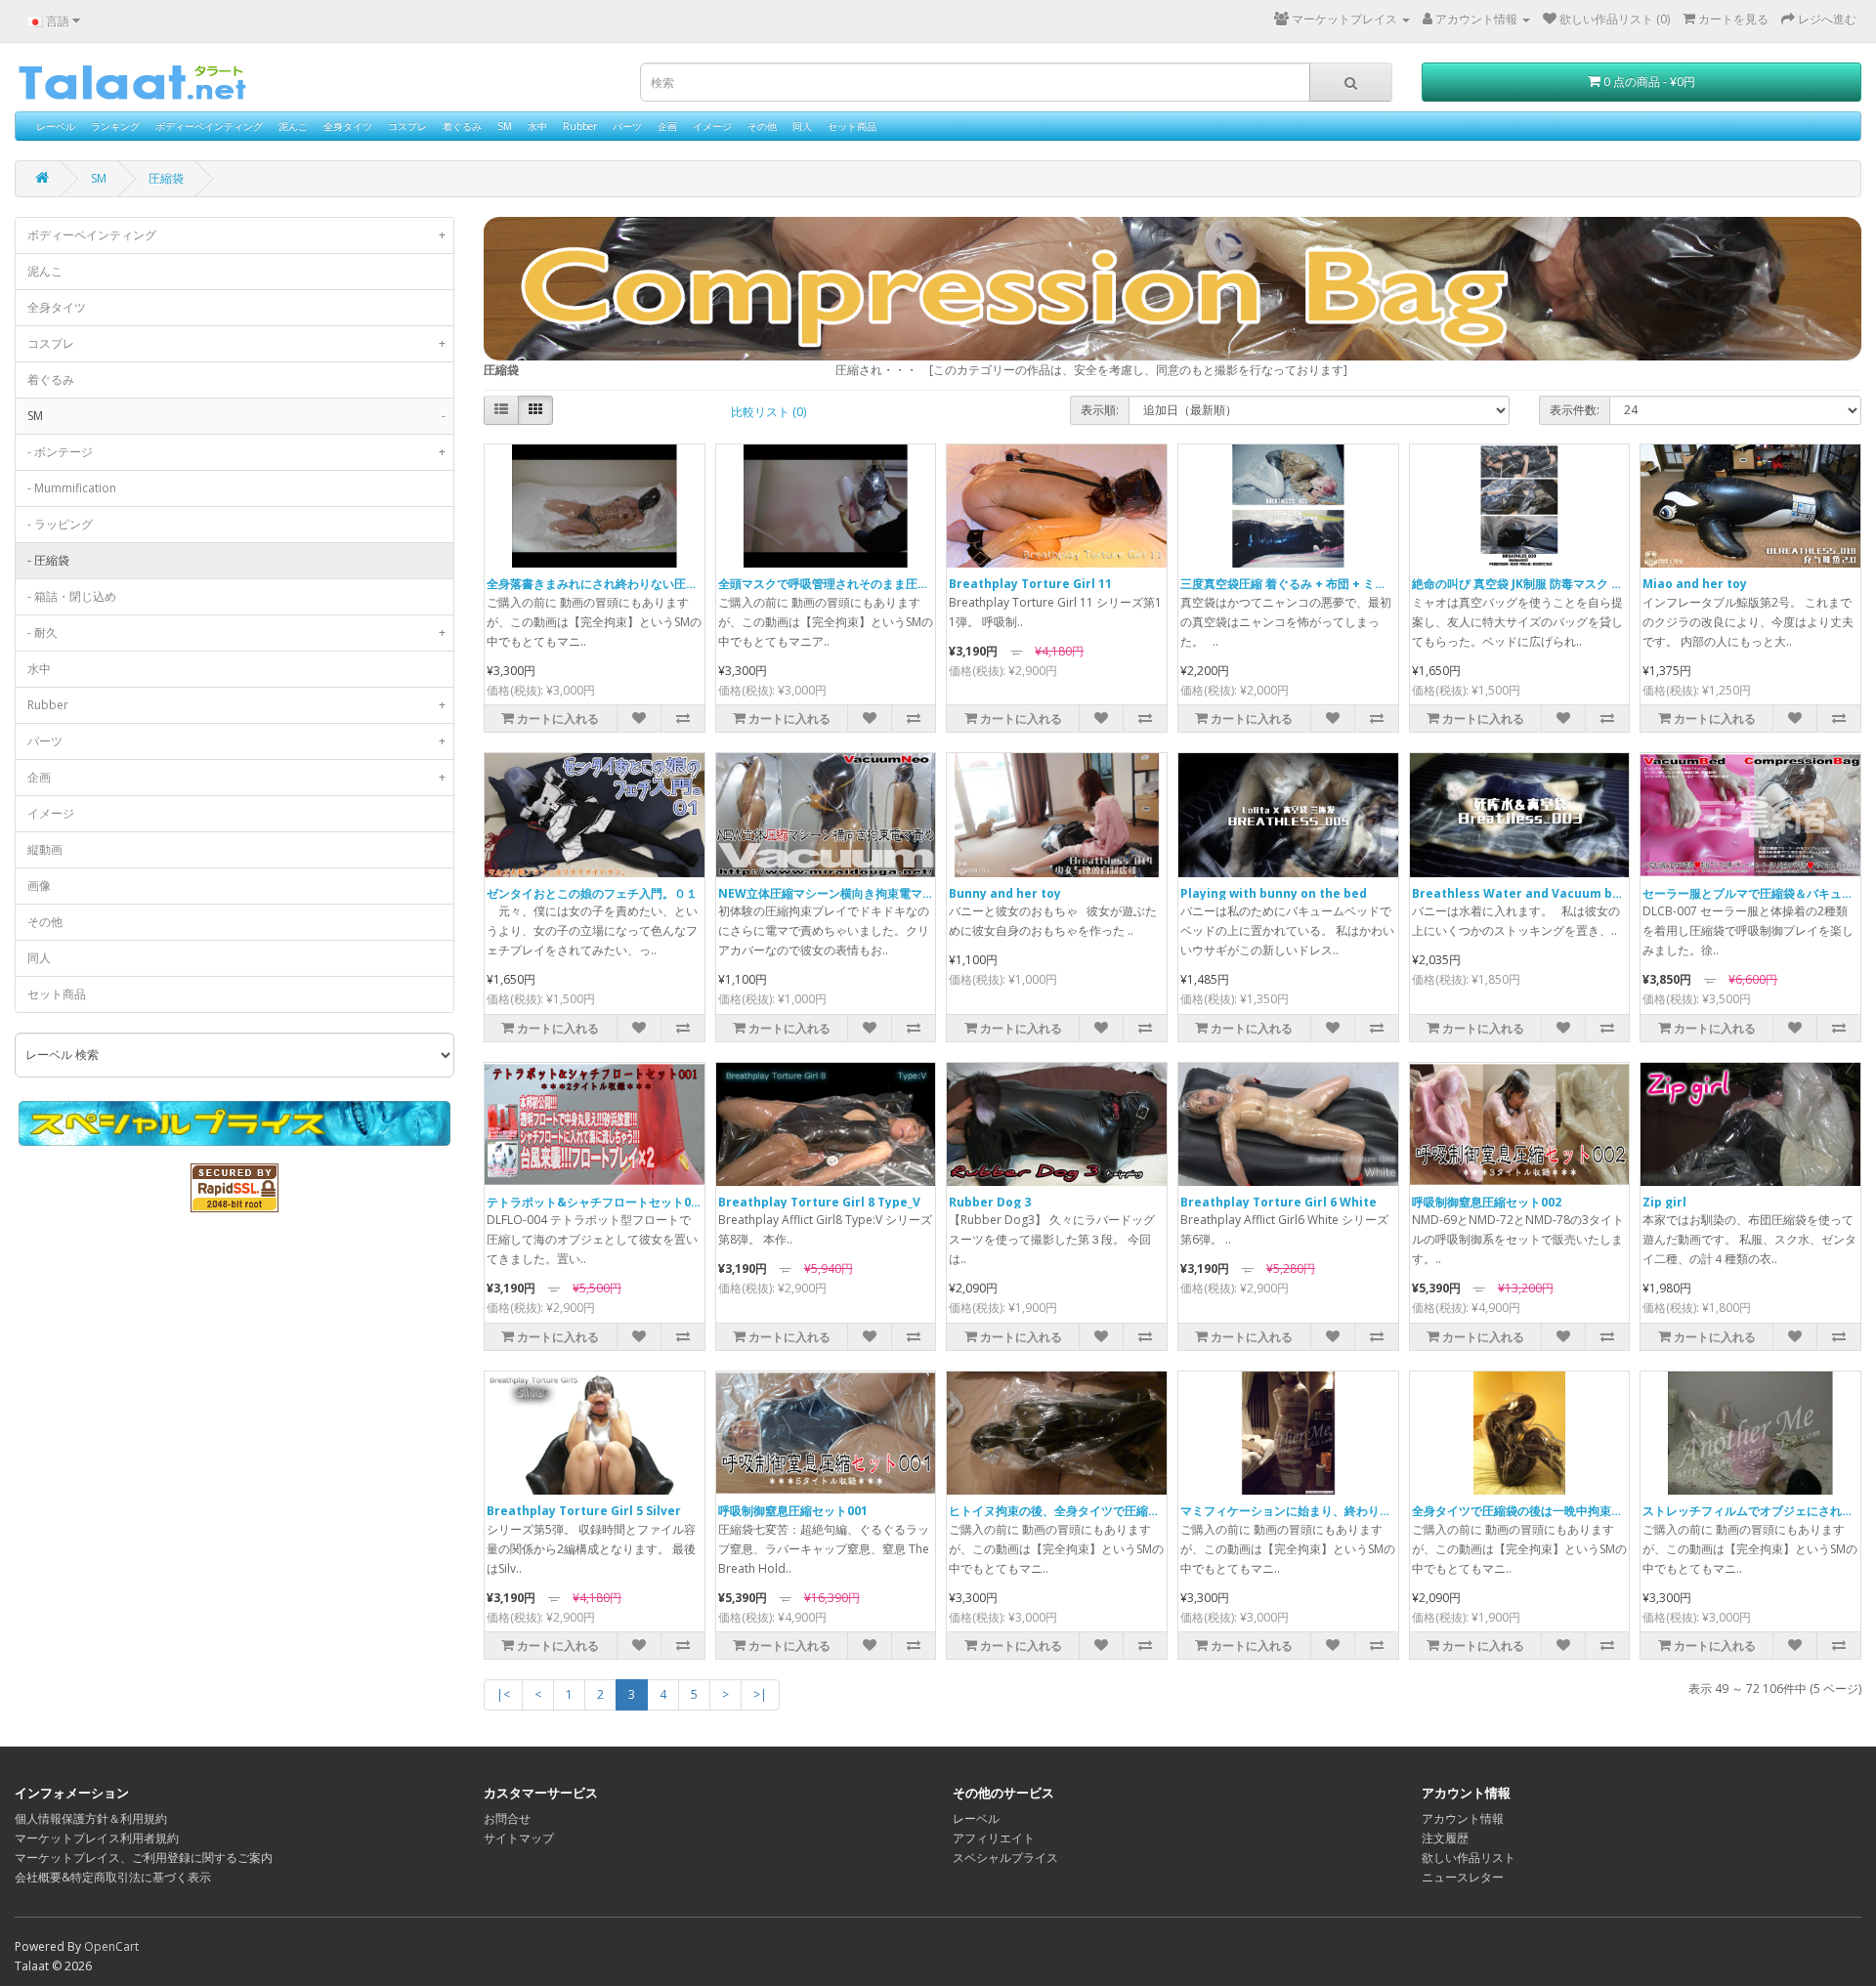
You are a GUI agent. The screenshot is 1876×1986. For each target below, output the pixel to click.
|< (503, 1694)
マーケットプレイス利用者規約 (97, 1838)
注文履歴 (1445, 1838)
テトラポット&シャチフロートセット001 (596, 1202)
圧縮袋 (166, 178)
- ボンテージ (236, 452)
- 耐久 (236, 633)
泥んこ (293, 126)
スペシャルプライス (1005, 1858)
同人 (802, 126)
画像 (39, 886)
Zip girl (1664, 1202)
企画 (667, 126)
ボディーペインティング (209, 126)
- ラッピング (60, 524)
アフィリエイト (994, 1838)
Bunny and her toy (1005, 893)
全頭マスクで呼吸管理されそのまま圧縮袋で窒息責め (859, 584)
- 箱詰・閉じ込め (72, 596)
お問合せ (507, 1818)
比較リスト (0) (768, 412)
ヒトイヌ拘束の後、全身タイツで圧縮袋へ (1060, 1511)
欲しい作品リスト (1469, 1858)
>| (760, 1694)
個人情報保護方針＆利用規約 (91, 1818)
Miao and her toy (1695, 584)
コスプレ (407, 126)
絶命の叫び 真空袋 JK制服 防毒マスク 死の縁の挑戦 (1547, 584)
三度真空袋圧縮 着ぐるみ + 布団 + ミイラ (1289, 584)
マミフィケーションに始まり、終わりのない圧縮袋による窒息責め (1356, 1511)
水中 (537, 126)
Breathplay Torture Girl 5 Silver (584, 1511)
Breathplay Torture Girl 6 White (1279, 1202)
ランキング (115, 126)
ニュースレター (1463, 1877)
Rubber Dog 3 (990, 1202)
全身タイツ (348, 126)
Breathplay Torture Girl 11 (1030, 584)
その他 (762, 126)
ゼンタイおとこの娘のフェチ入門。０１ (592, 893)
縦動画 (45, 849)
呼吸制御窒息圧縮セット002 (1487, 1202)
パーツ (627, 126)
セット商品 (852, 126)
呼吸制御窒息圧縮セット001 (793, 1511)
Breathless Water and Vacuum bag (1520, 893)
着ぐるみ (462, 126)
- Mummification (72, 488)
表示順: (1100, 410)
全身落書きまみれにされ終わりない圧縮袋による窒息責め (639, 584)
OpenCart (111, 1946)
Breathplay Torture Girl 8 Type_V (819, 1202)
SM (505, 126)
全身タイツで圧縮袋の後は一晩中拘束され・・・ (1541, 1511)
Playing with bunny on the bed (1274, 893)
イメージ (712, 126)
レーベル (56, 126)
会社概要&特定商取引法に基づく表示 (113, 1877)
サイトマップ (519, 1838)
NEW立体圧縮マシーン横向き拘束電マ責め (832, 893)
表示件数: (1575, 410)
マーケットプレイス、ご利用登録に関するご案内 (144, 1858)
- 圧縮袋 (48, 560)
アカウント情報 (1463, 1818)
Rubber (580, 126)
